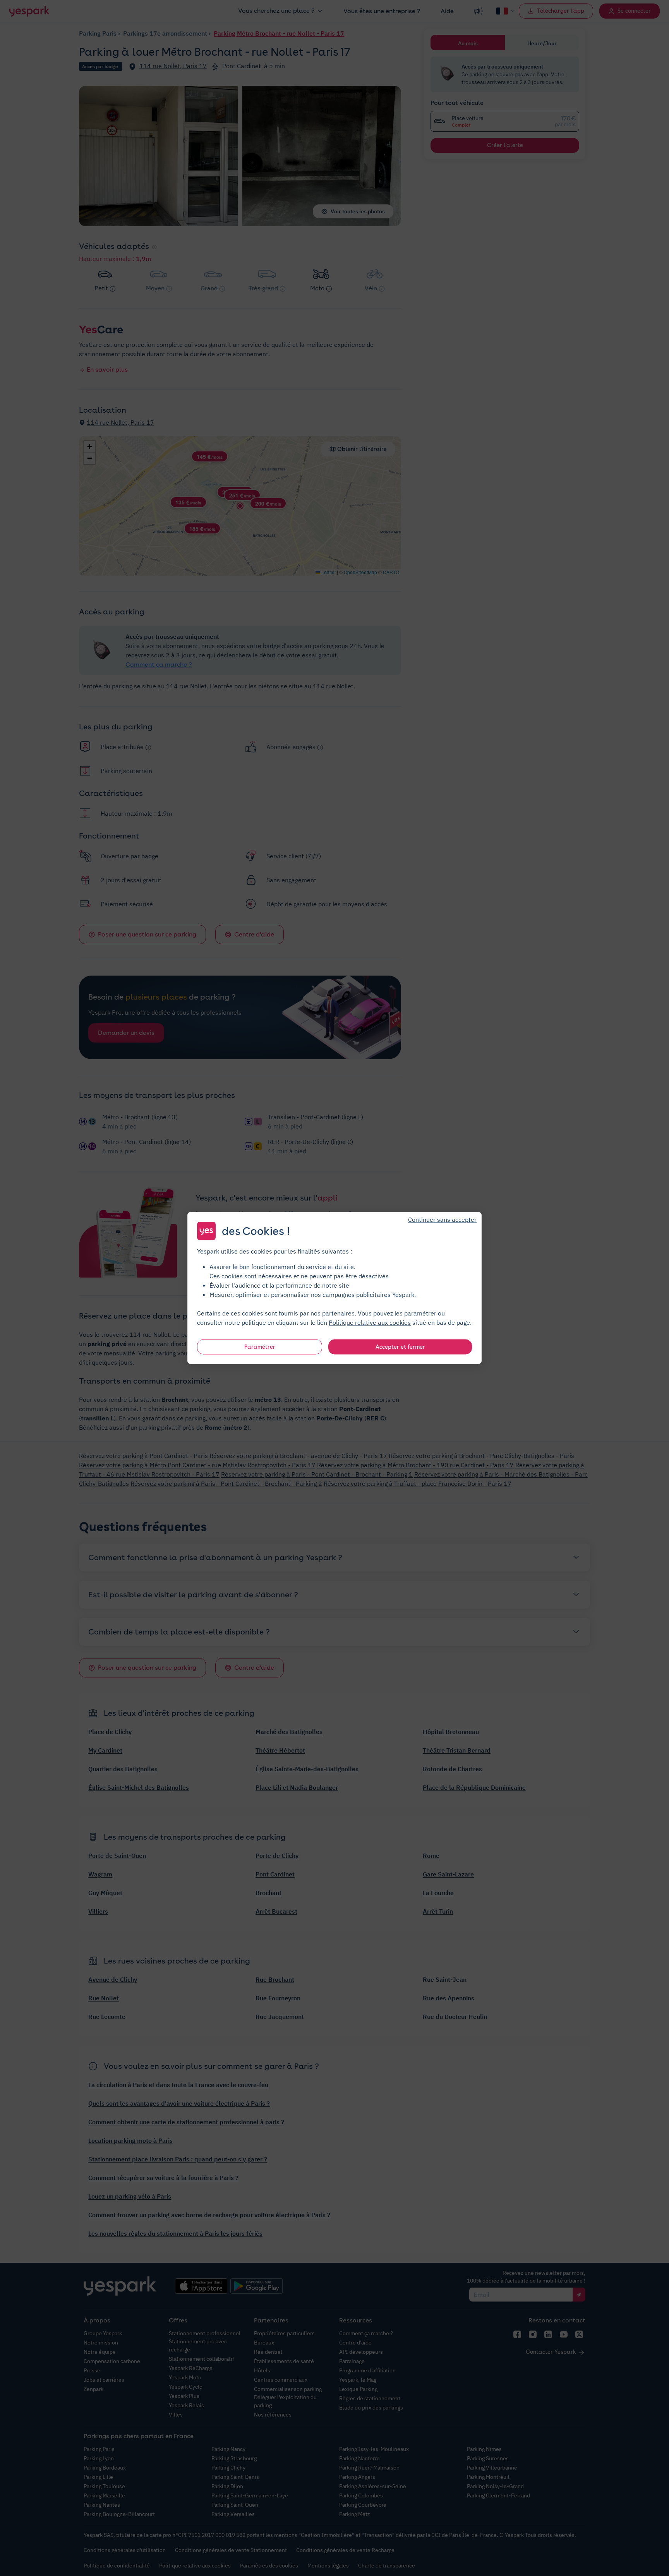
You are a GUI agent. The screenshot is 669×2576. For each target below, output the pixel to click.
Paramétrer (260, 1347)
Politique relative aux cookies (370, 1322)
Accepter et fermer (400, 1347)
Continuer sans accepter (442, 1219)
